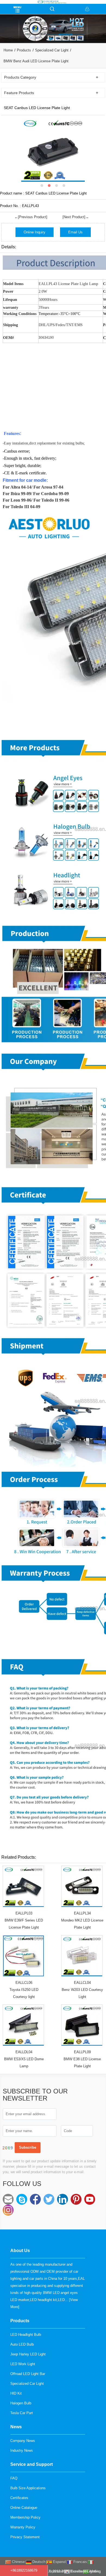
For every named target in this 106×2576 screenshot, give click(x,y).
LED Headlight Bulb (26, 2335)
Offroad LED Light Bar (28, 2374)
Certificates (19, 2498)
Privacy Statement (25, 2537)
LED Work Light (23, 2364)
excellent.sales (22, 2199)
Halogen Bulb (21, 2403)
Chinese (18, 2562)
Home (8, 50)
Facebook (35, 2199)
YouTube (90, 2199)
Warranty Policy (23, 2527)
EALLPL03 (24, 1913)
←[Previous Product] (31, 217)
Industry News (22, 2450)
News (16, 2427)
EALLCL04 (82, 1983)
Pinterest (76, 2199)
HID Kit (16, 2393)
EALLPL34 (82, 1913)
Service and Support (32, 2464)
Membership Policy (25, 2517)
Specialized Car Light (52, 50)
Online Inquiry (35, 232)
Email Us (75, 232)
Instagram (8, 2210)
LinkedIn (63, 2199)
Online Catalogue (24, 2508)
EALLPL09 (82, 2052)
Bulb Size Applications (28, 2488)
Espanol (59, 2562)
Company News (23, 2441)
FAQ (14, 2478)
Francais (80, 2562)
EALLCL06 (24, 1983)
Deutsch (38, 2562)
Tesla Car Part (22, 2413)
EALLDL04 (24, 2052)
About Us (20, 2251)
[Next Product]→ (76, 217)
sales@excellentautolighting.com (8, 2199)
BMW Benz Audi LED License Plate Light (36, 61)
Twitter (49, 2199)
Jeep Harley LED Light (28, 2354)
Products (24, 50)
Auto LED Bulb (22, 2344)
